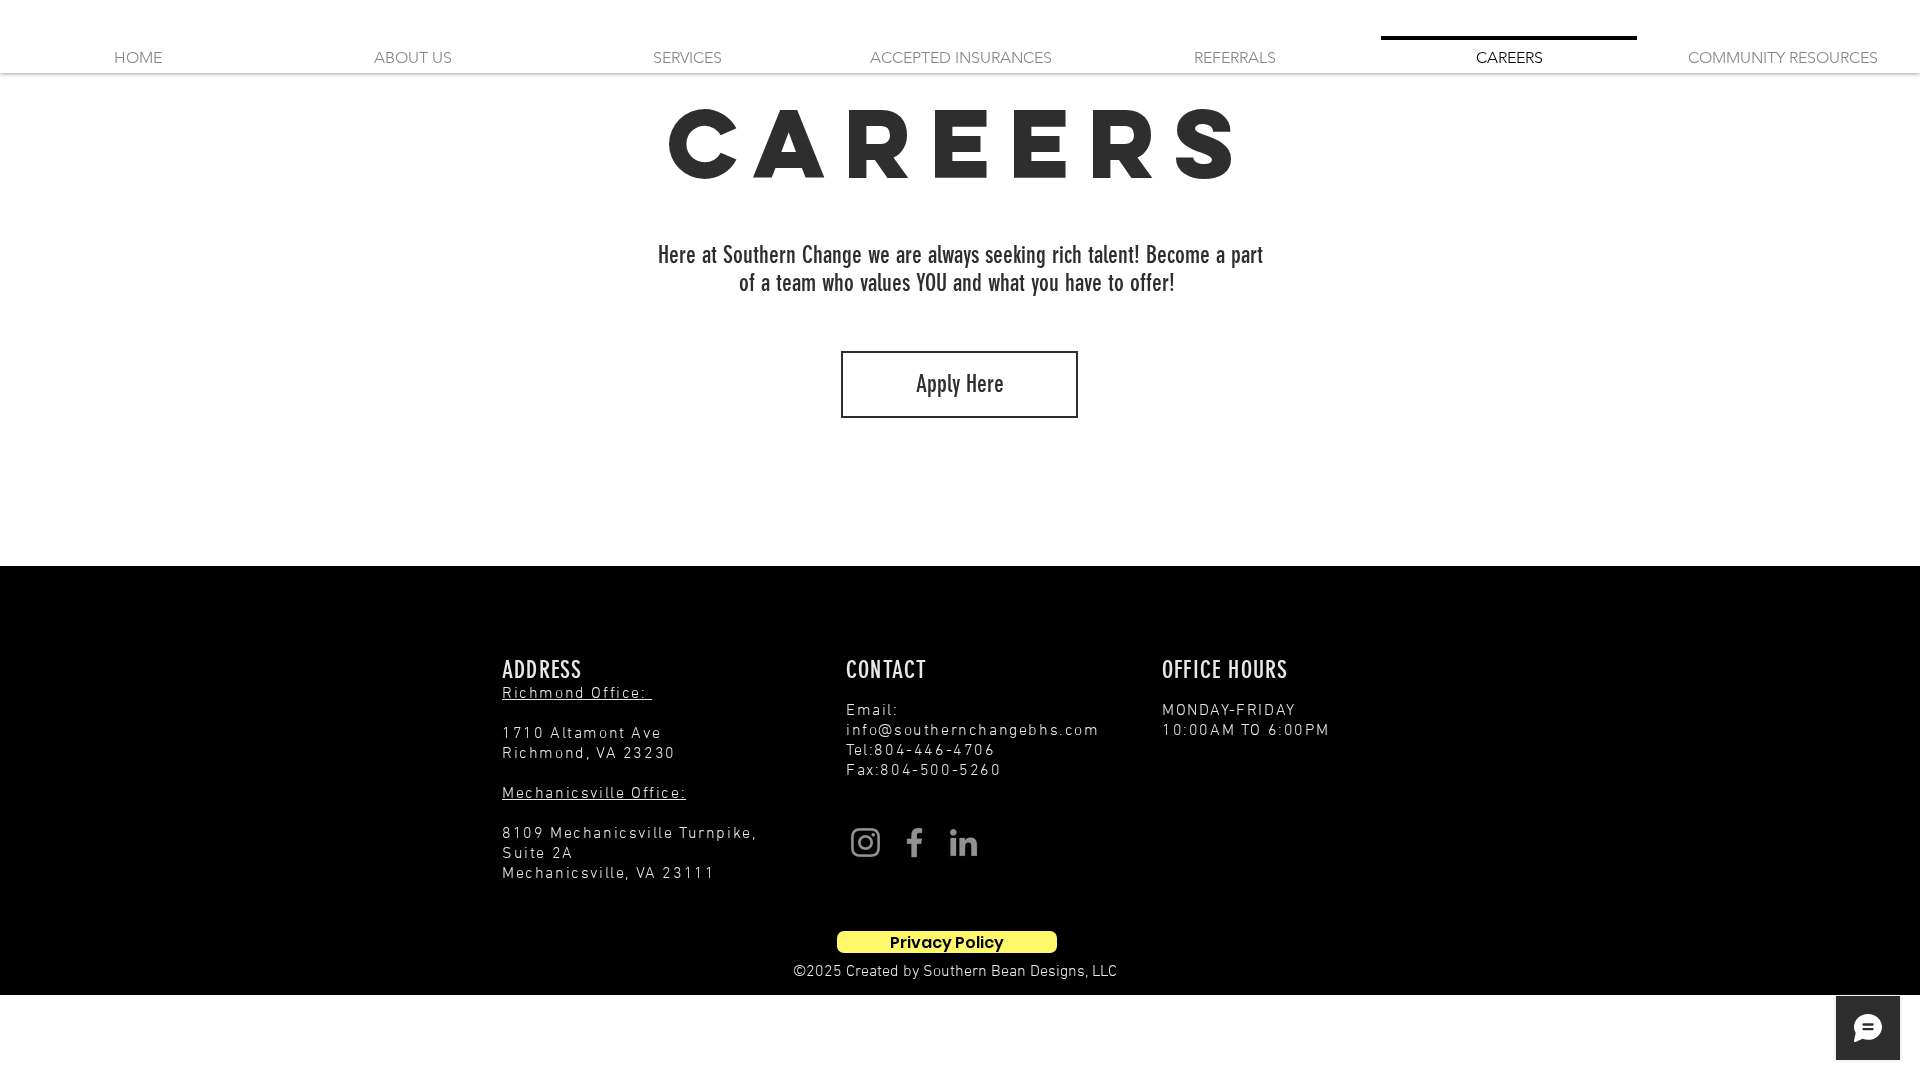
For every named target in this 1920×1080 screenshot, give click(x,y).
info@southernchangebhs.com (973, 731)
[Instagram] (865, 842)
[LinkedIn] (963, 842)
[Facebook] (914, 842)
